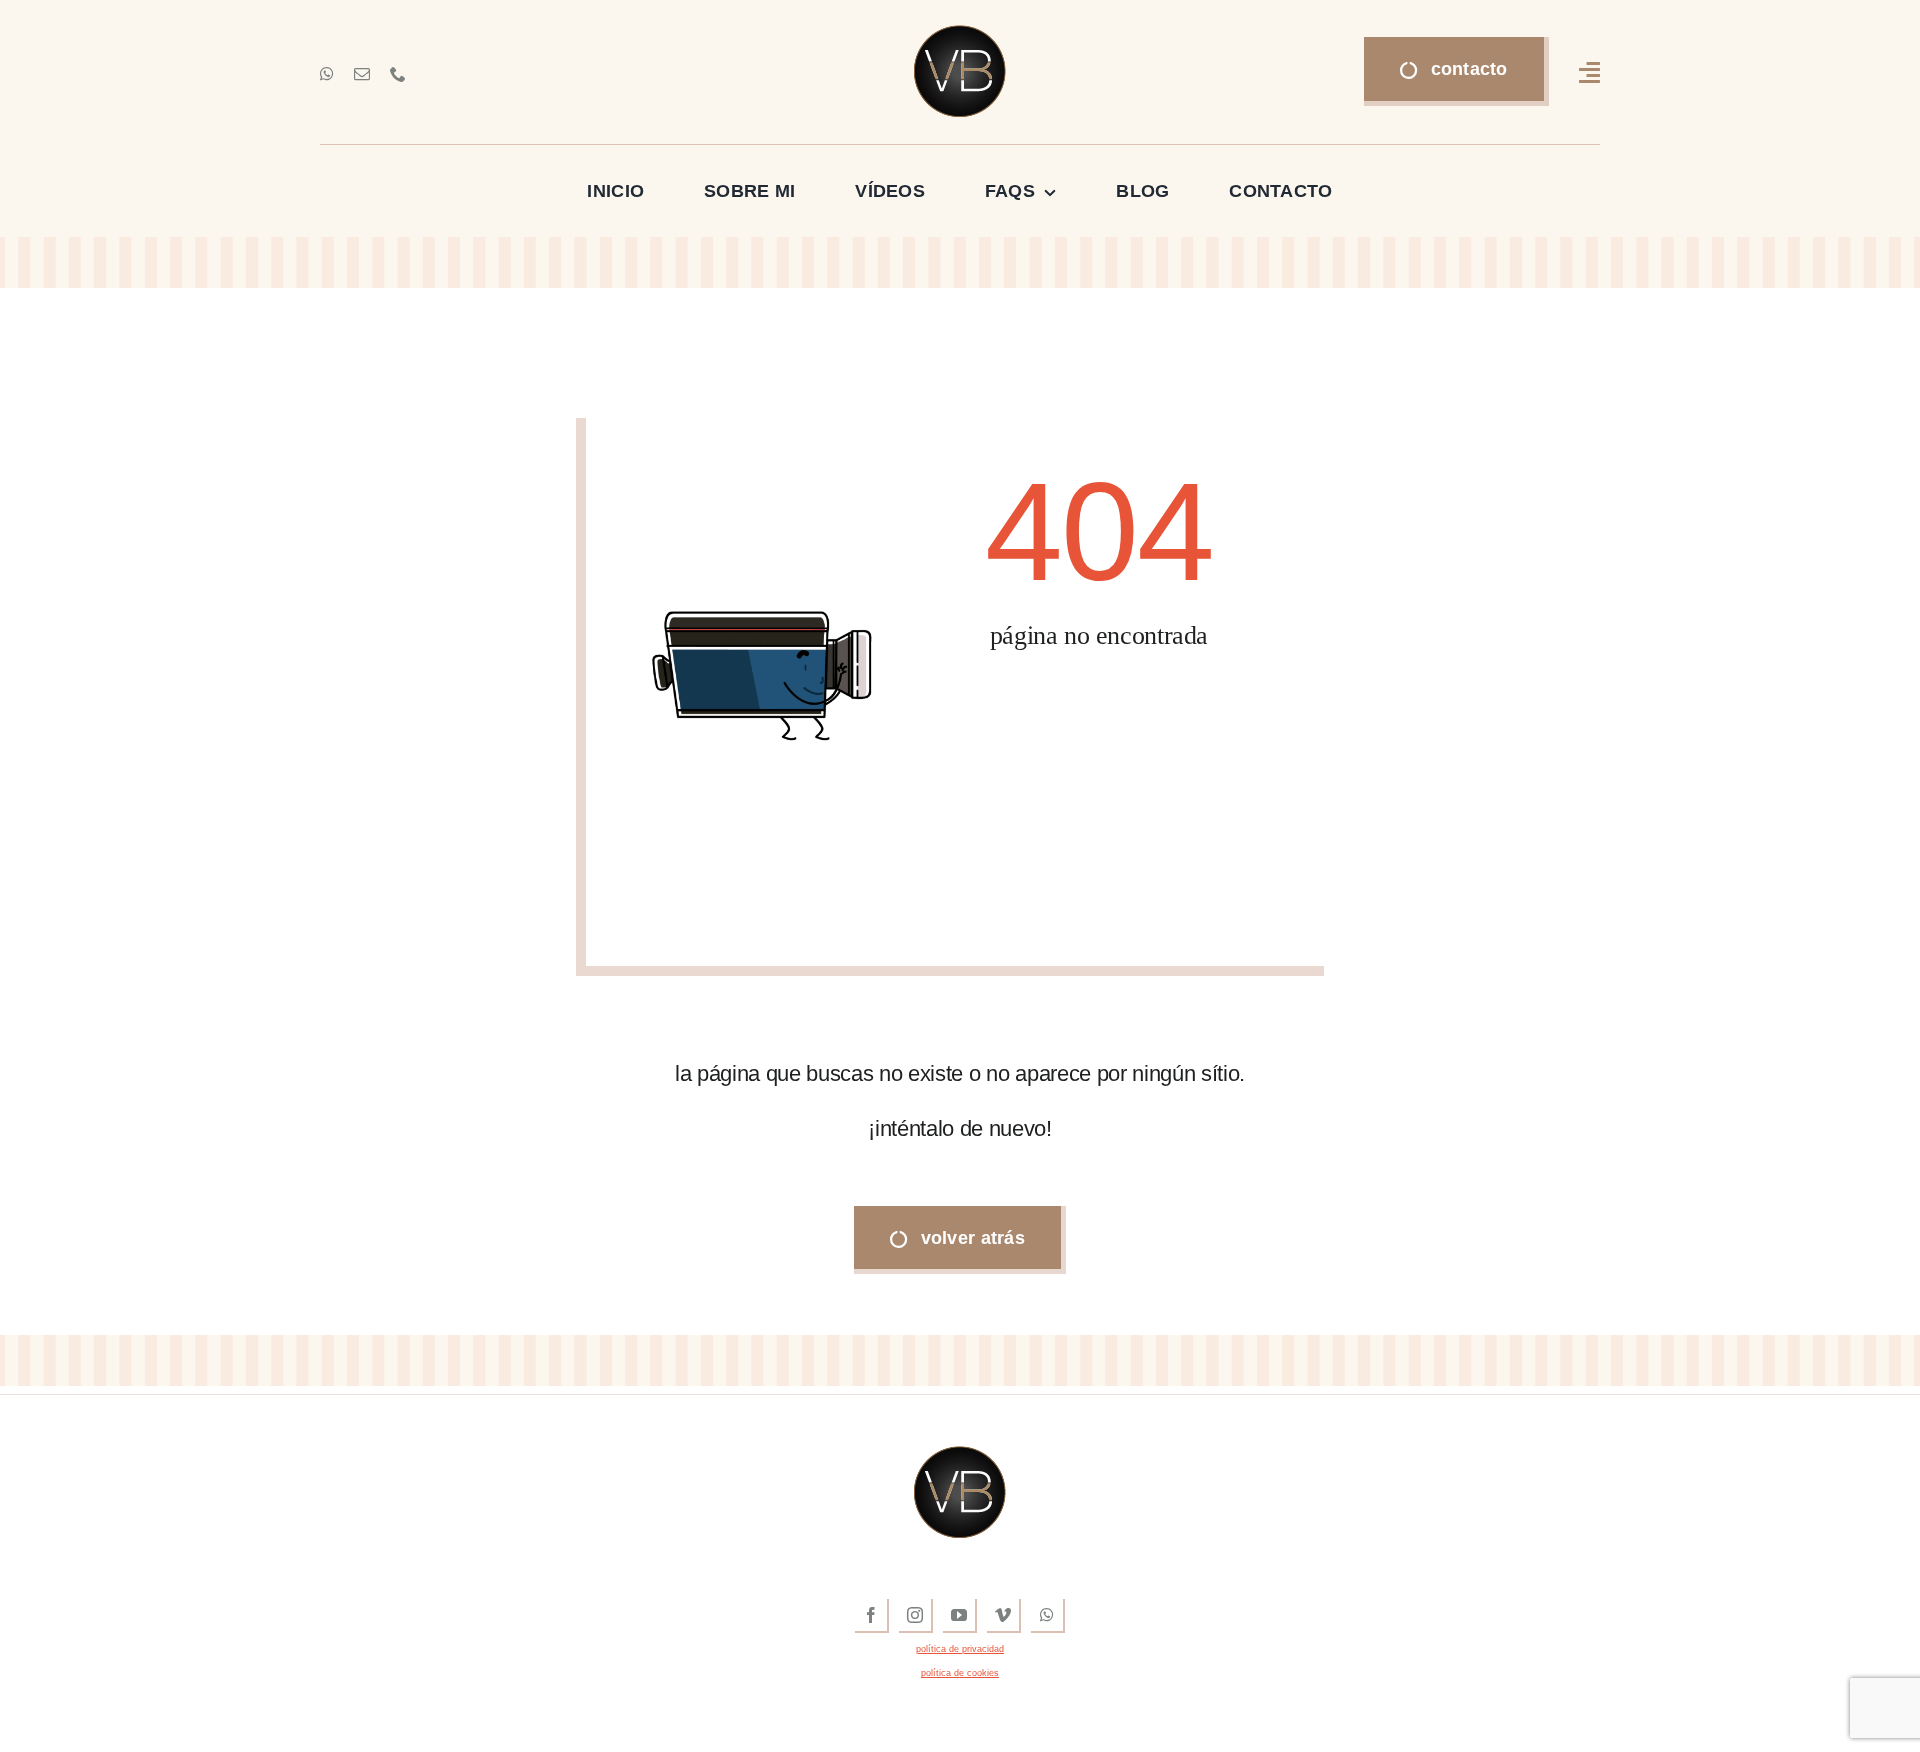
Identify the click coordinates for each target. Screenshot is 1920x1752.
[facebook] (872, 1616)
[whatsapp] (327, 74)
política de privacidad (960, 1649)
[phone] (398, 74)
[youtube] (960, 1616)
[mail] (362, 74)
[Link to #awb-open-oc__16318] (1589, 72)
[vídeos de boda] (959, 34)
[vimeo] (1004, 1616)
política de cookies (960, 1673)
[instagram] (916, 1616)
